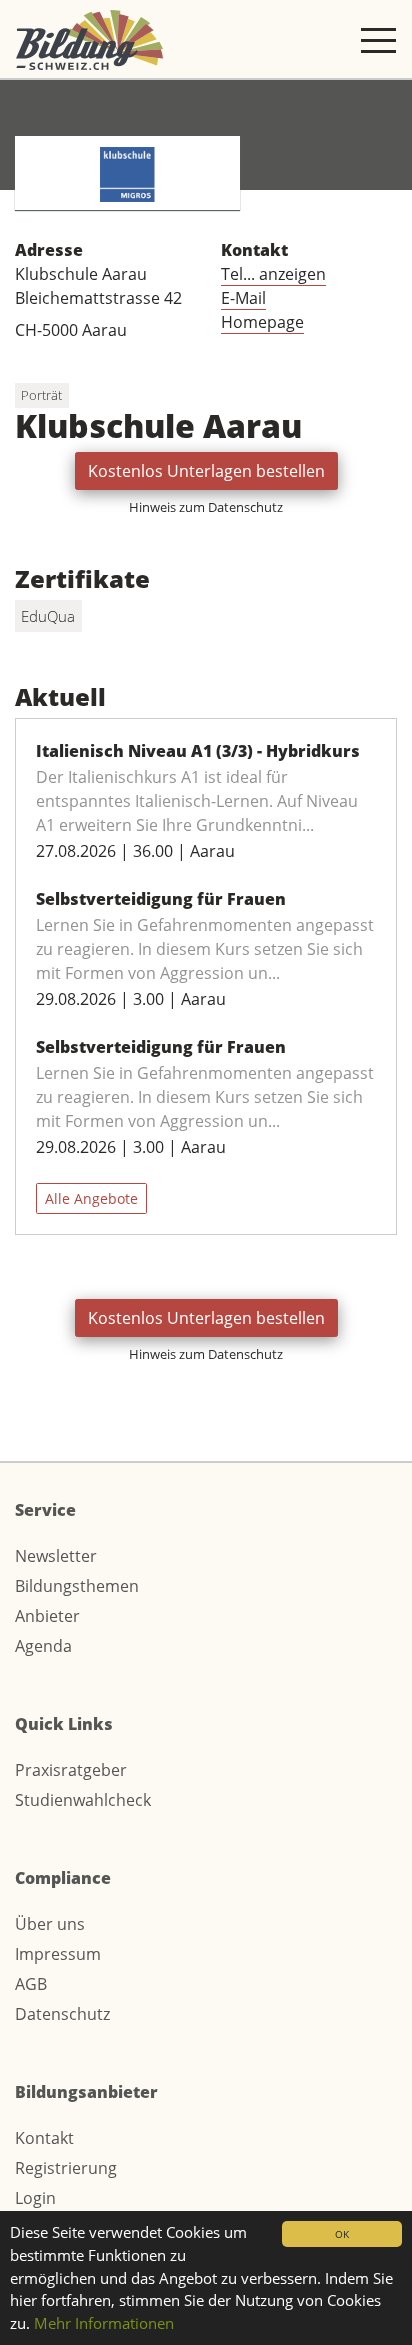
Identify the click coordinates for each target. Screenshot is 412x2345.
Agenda (43, 1646)
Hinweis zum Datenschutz (206, 507)
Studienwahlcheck (83, 1800)
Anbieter (47, 1616)
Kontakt (44, 2138)
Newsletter (56, 1556)
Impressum (58, 1954)
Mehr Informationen (104, 2323)
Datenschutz (62, 2014)
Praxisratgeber (71, 1770)
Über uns (50, 1924)
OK (342, 2234)
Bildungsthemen (77, 1586)
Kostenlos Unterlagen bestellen (206, 471)
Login (35, 2198)
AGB (31, 1984)
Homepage (262, 322)
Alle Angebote (91, 1198)
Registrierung (66, 2168)
